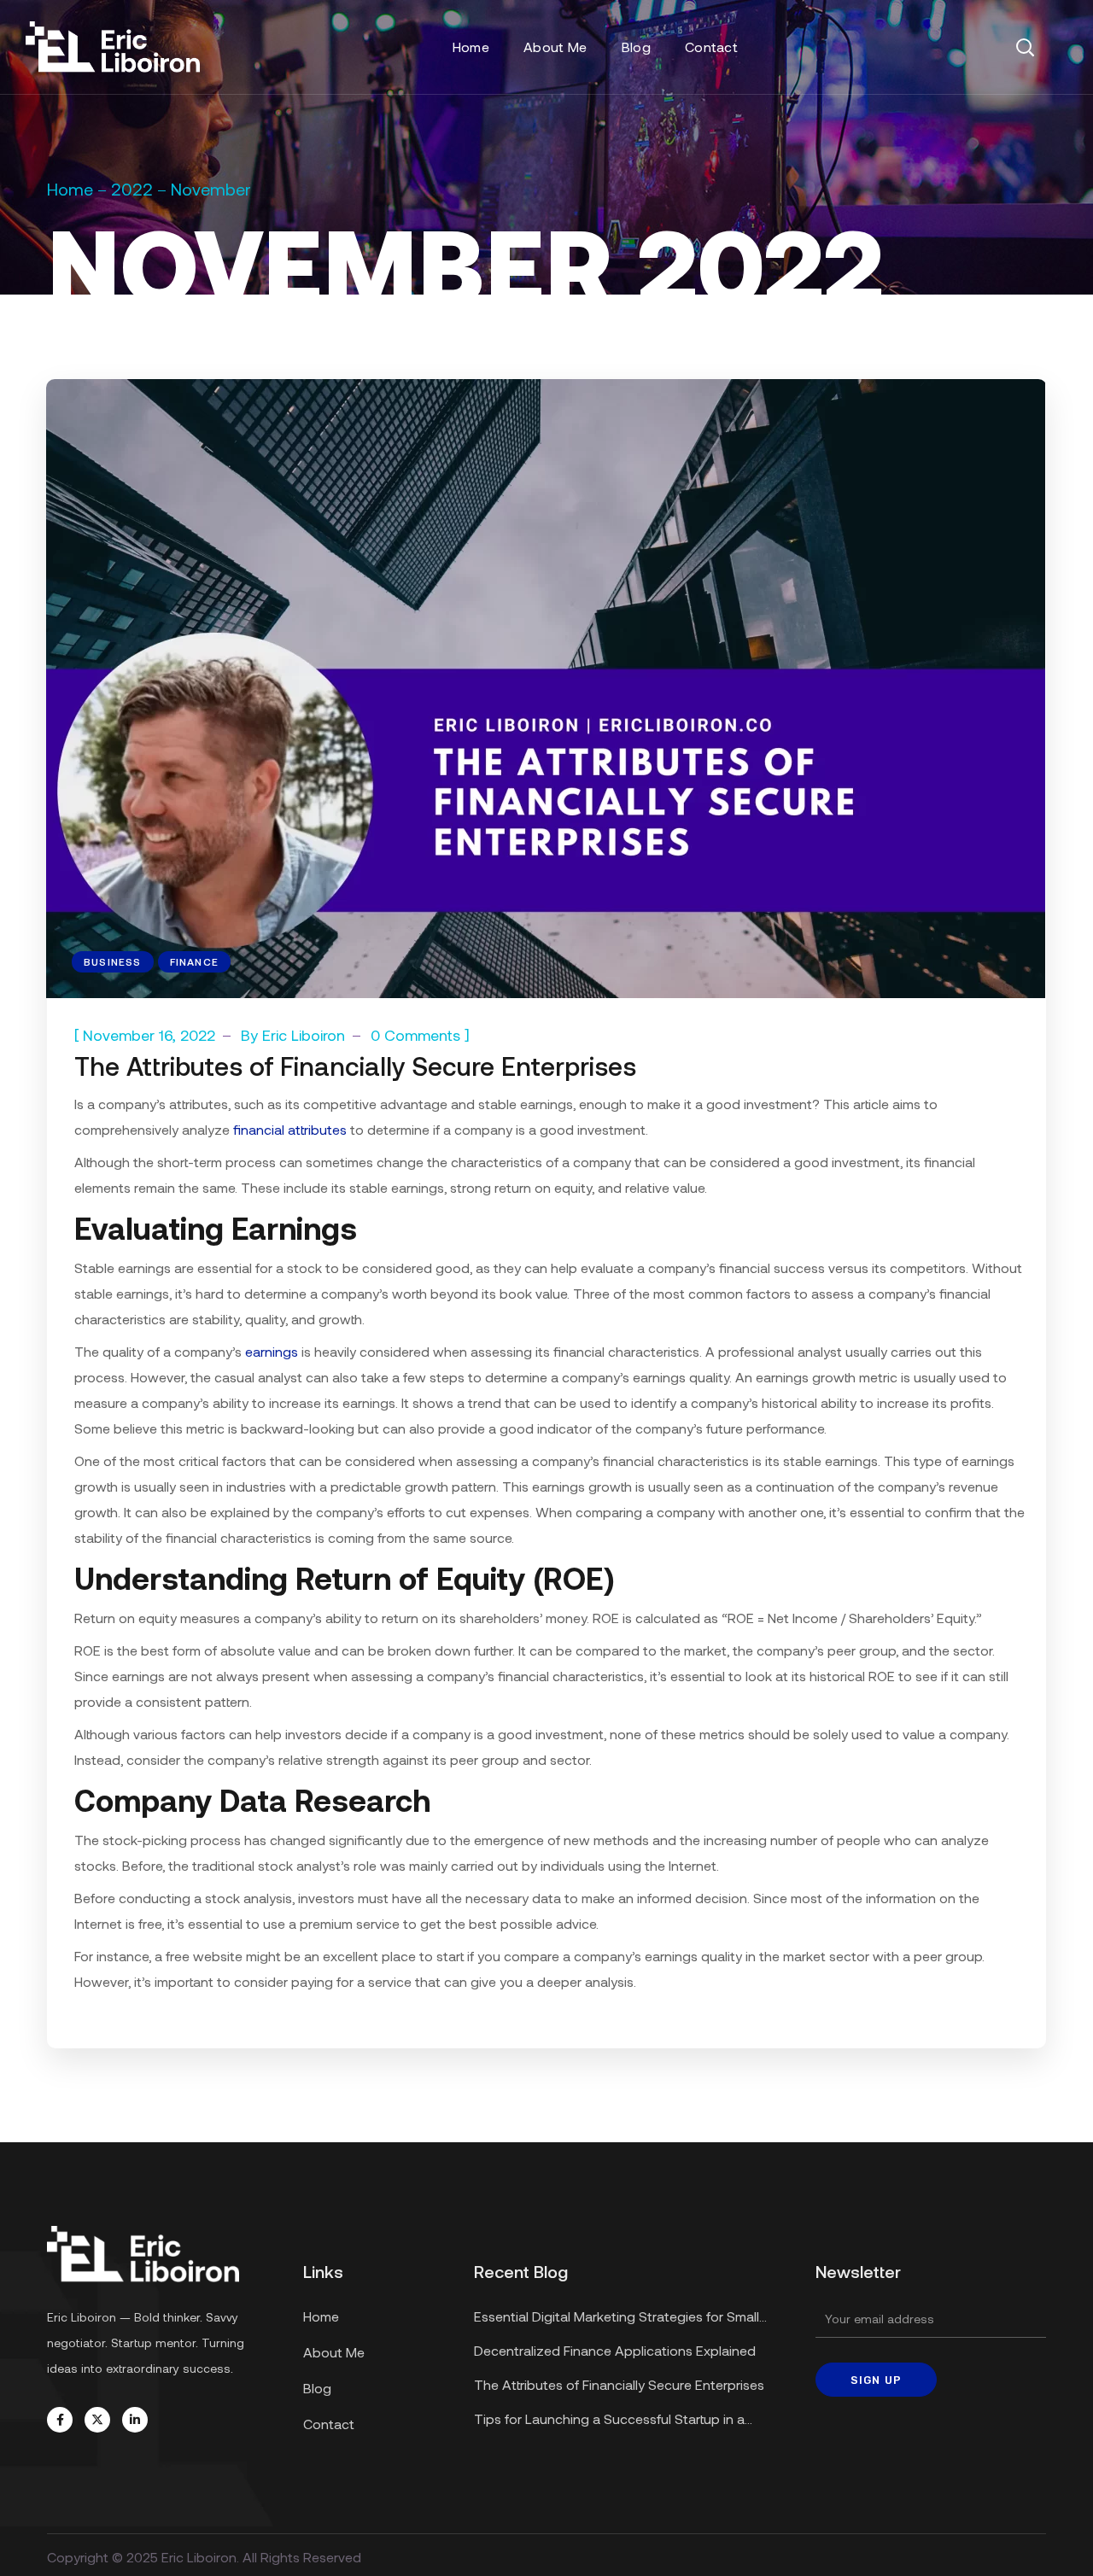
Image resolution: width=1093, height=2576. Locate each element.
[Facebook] (60, 2420)
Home (70, 189)
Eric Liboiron (304, 1035)
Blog (317, 2388)
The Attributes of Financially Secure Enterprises (355, 1066)
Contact (329, 2424)
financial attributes (290, 1129)
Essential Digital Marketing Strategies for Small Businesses (617, 2319)
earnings (272, 1351)
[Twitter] (97, 2420)
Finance (194, 961)
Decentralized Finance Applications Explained (615, 2350)
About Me (334, 2352)
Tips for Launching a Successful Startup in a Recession (609, 2421)
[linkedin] (135, 2420)
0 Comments (415, 1035)
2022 (132, 189)
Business (113, 961)
